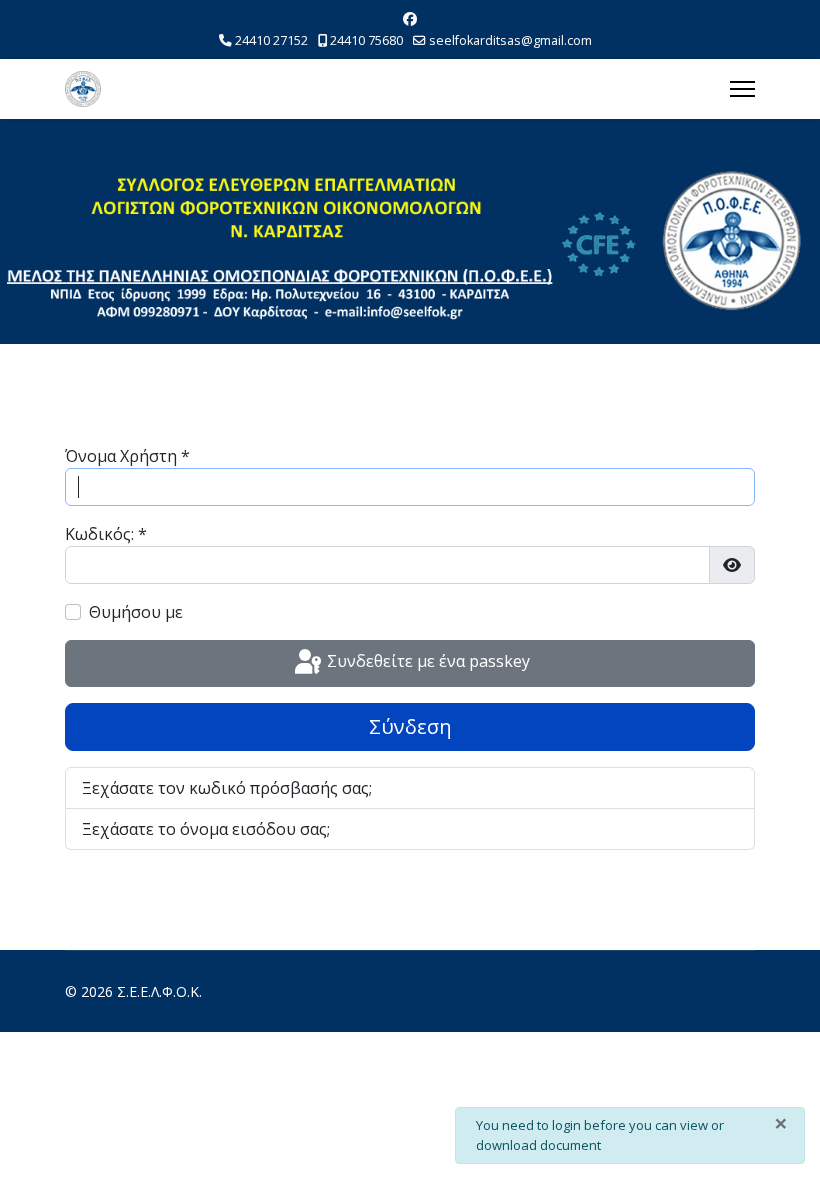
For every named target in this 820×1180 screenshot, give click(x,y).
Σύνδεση (410, 726)
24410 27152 (271, 40)
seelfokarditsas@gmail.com (510, 40)
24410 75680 (366, 40)
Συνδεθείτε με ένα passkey (426, 662)
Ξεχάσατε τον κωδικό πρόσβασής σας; (227, 788)
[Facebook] (410, 18)
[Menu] (742, 89)
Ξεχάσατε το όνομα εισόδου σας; (206, 829)
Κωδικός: (106, 534)
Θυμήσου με (136, 612)
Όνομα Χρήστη (127, 456)
